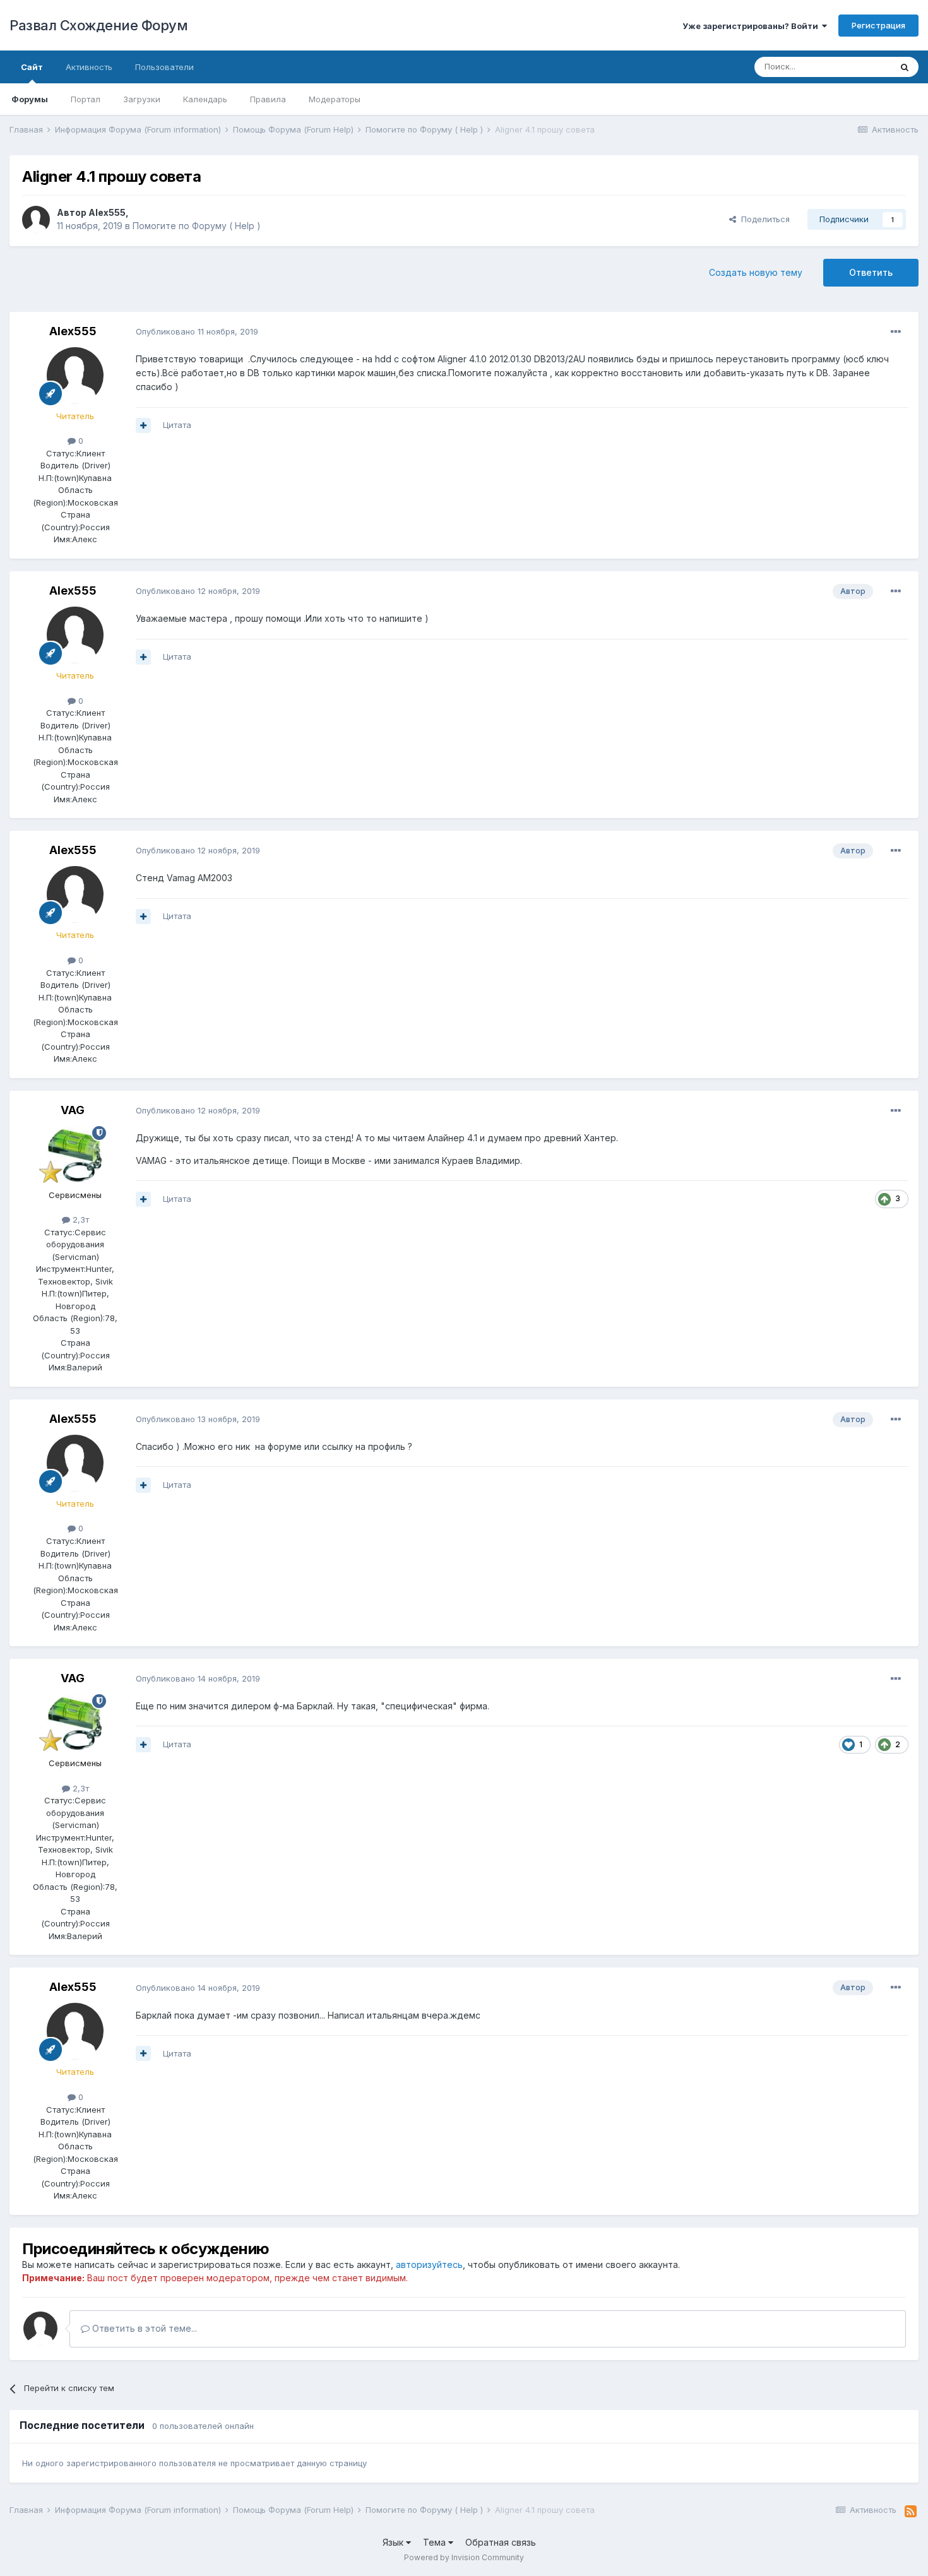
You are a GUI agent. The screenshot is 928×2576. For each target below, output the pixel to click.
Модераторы (335, 99)
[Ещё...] (896, 332)
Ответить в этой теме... (143, 2328)
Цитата (177, 425)
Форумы (30, 99)
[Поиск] (905, 67)
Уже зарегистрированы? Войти (752, 26)
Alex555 (107, 212)
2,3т (80, 1220)
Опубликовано (197, 331)
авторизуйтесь (429, 2264)
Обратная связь (501, 2542)
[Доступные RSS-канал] (911, 2512)
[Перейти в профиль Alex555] (36, 220)
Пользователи (164, 67)
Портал (86, 99)
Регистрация (878, 25)
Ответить (871, 272)
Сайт (32, 67)
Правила (268, 99)
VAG (73, 1110)
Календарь (205, 99)
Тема (436, 2542)
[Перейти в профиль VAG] (75, 1154)
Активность (89, 67)
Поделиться (763, 219)
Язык (394, 2542)
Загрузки (142, 99)
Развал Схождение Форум (98, 25)
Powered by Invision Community (464, 2557)
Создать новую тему (756, 272)
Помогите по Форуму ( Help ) (197, 226)
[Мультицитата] (143, 425)
